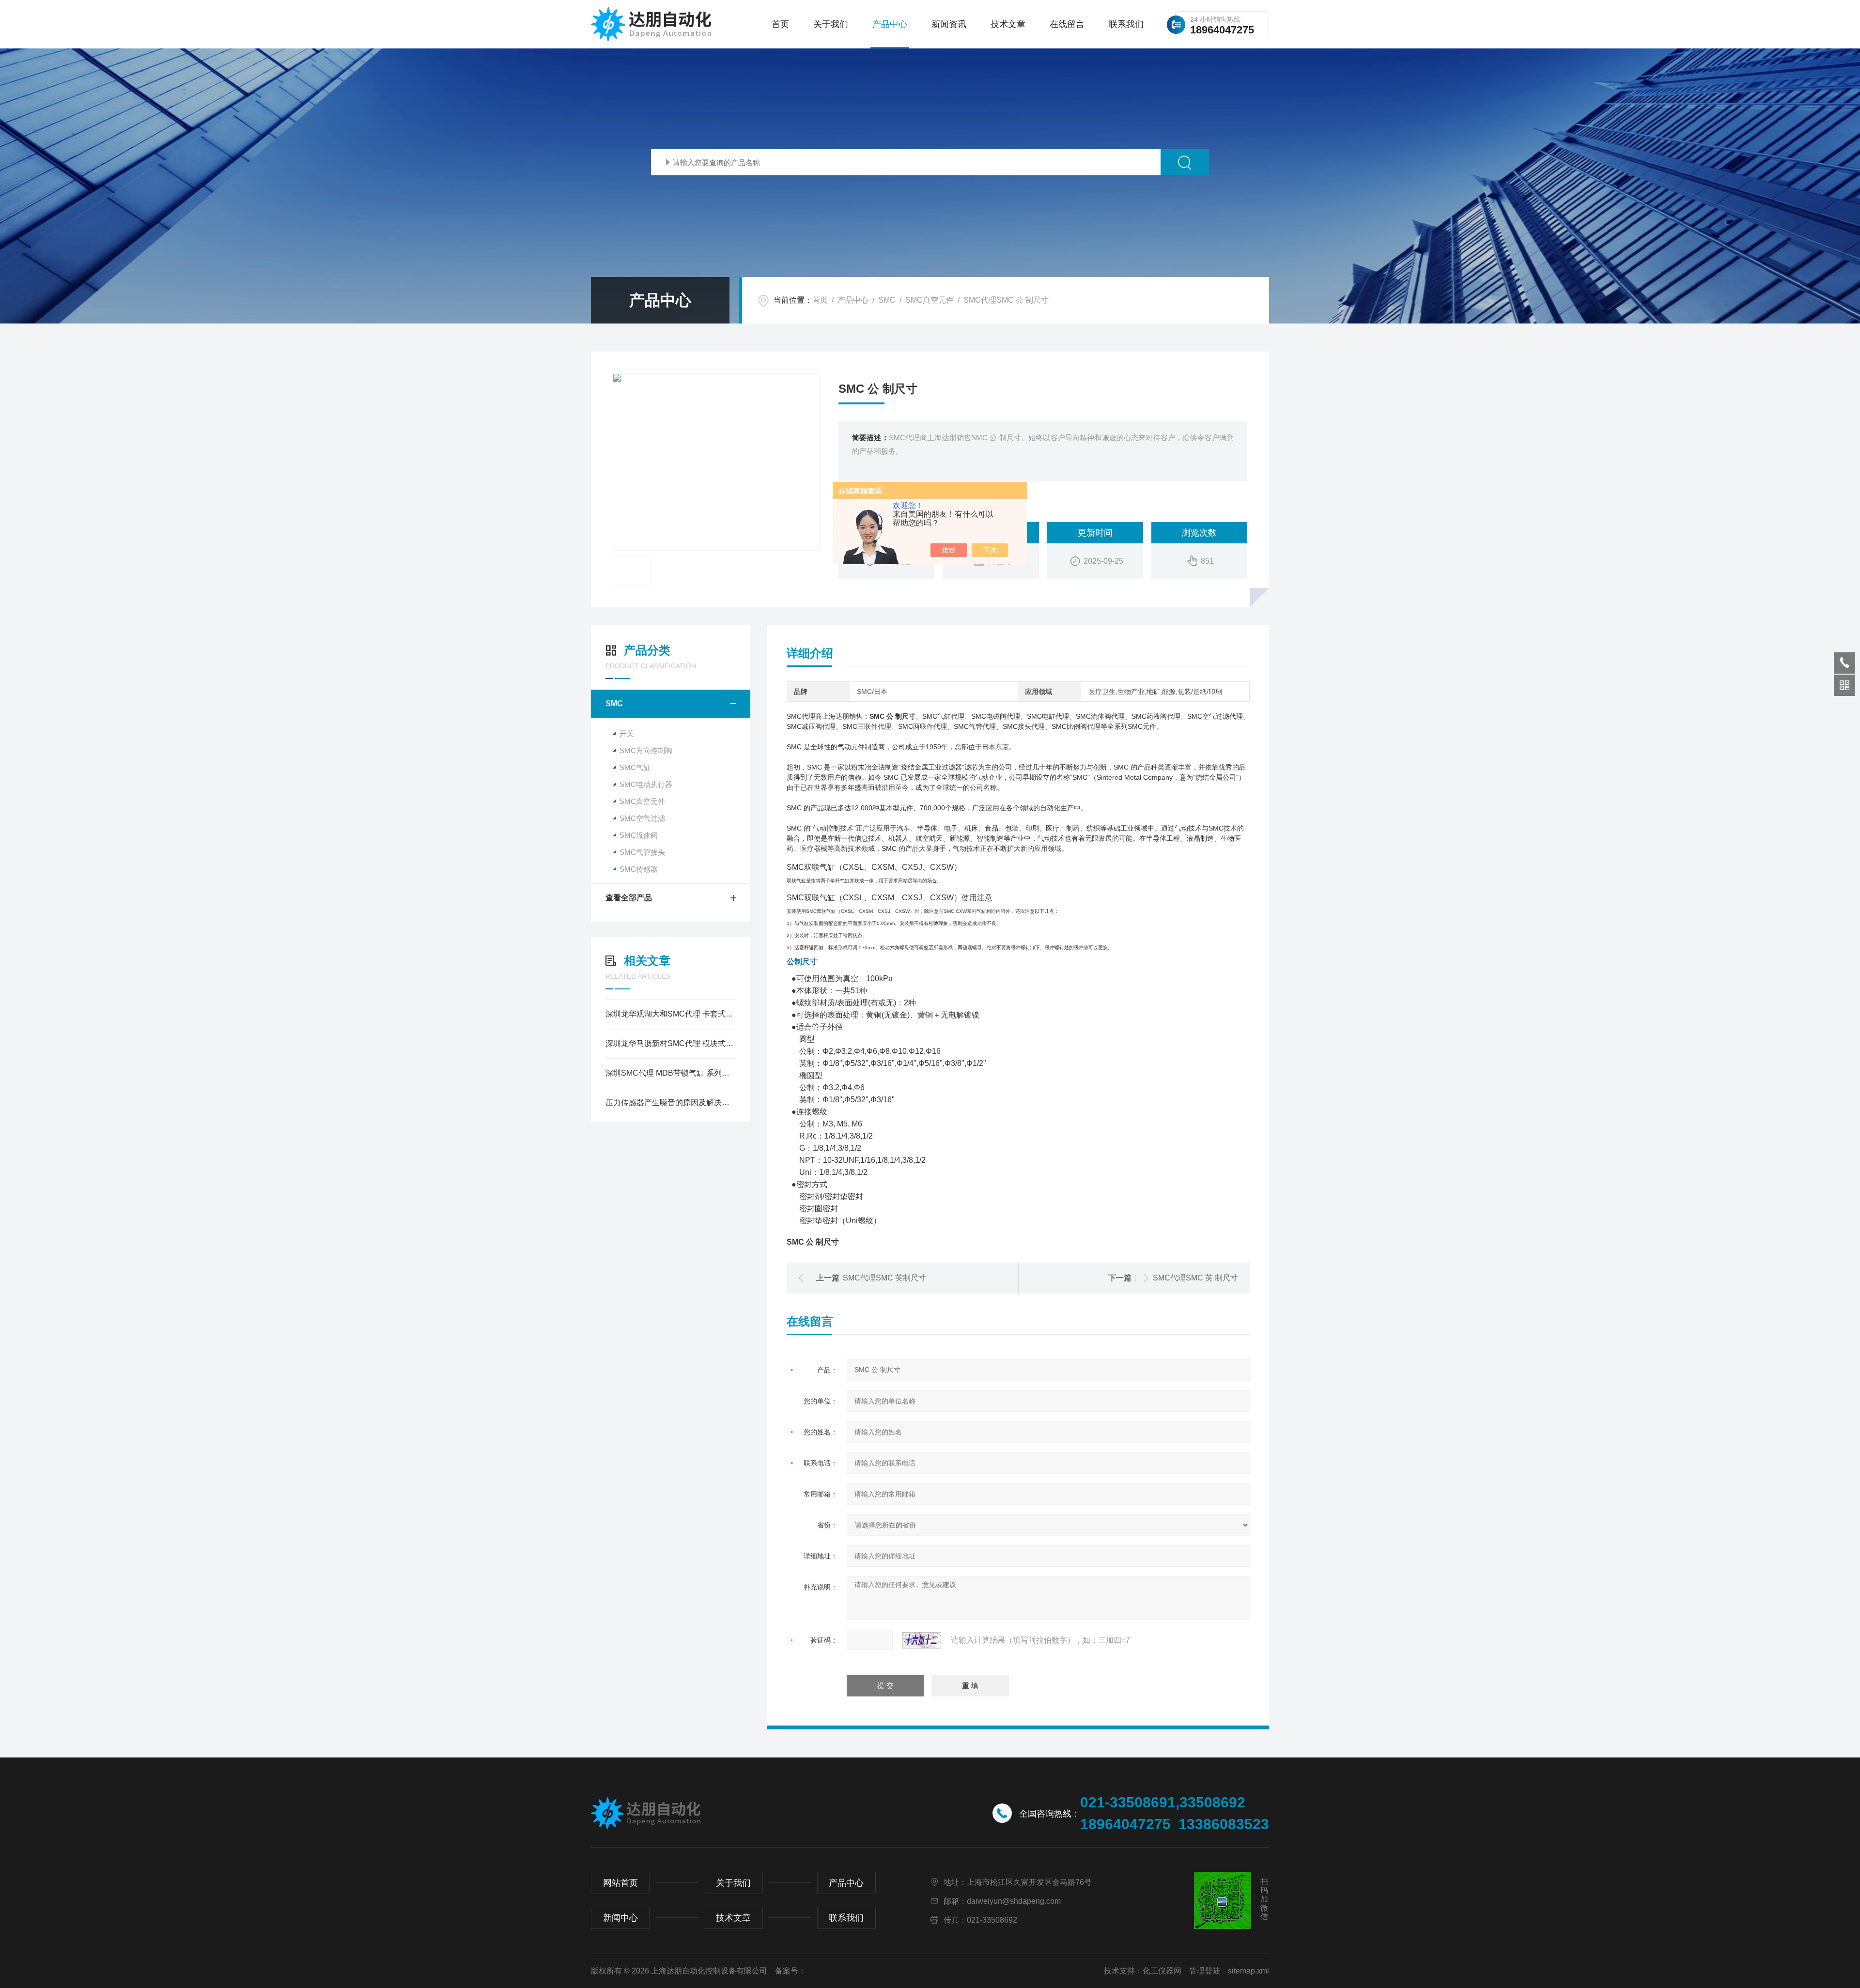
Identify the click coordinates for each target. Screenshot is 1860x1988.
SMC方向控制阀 (646, 750)
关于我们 (831, 24)
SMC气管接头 (642, 852)
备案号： (790, 1971)
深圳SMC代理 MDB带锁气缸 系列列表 (671, 1073)
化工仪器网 (1162, 1971)
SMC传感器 (639, 869)
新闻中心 (620, 1918)
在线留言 (1067, 24)
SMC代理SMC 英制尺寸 (884, 1278)
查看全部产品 (629, 898)
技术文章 (1008, 24)
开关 (627, 733)
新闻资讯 (949, 24)
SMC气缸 (635, 767)
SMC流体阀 (639, 835)
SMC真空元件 (930, 300)
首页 (780, 24)
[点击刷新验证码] (922, 1640)
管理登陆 (1205, 1971)
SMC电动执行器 (646, 784)
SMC (887, 300)
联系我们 (1126, 24)
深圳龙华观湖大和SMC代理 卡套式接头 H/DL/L (671, 1014)
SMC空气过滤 (642, 818)
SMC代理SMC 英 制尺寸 (1195, 1278)
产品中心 (890, 24)
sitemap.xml (1248, 1971)
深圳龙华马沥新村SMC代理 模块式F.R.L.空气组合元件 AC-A (671, 1043)
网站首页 (620, 1883)
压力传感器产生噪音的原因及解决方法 (671, 1102)
